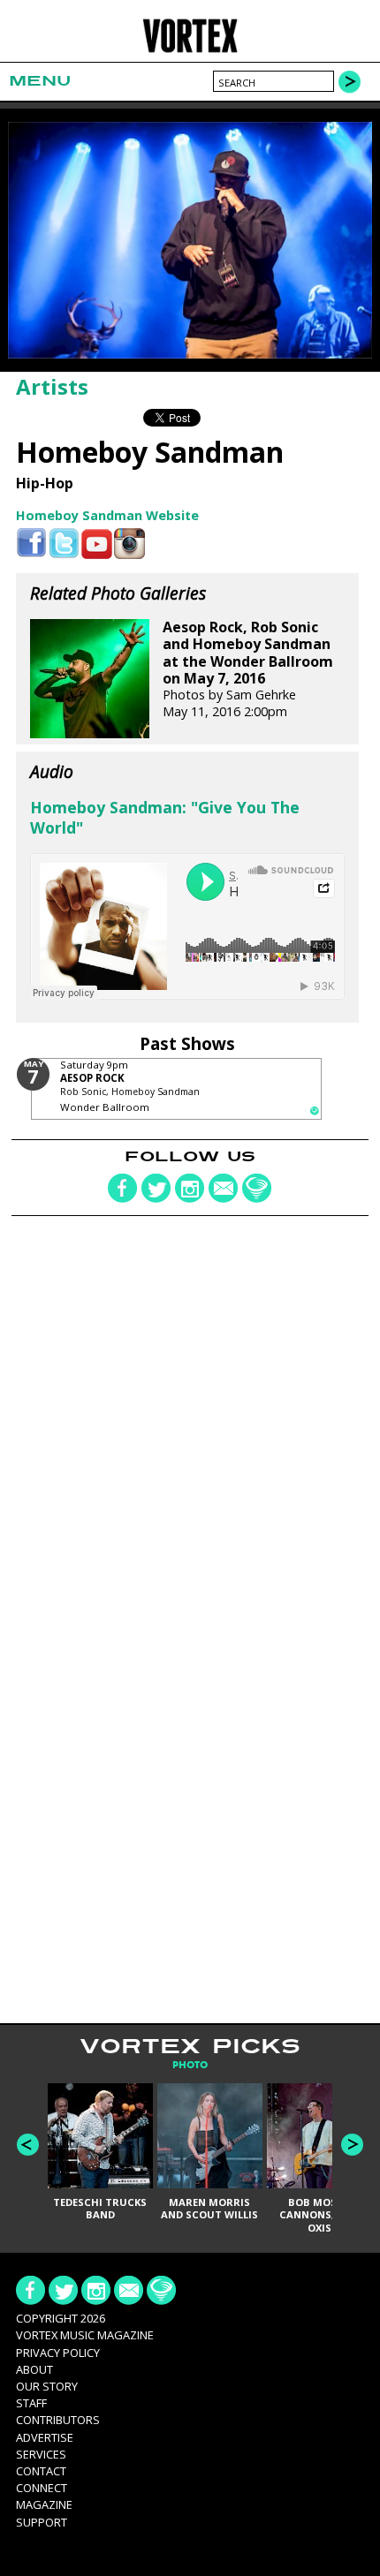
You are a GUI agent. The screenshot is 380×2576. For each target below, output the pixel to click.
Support (42, 2522)
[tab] (190, 2065)
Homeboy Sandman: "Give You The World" (165, 817)
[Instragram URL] (129, 544)
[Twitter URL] (64, 544)
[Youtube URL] (97, 544)
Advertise (45, 2437)
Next (352, 2145)
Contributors (58, 2420)
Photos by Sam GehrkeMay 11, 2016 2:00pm (248, 669)
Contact (41, 2471)
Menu (40, 81)
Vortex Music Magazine (85, 2335)
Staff (31, 2403)
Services (41, 2454)
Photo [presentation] (190, 2065)
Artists (52, 386)
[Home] (190, 50)
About (34, 2369)
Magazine (44, 2504)
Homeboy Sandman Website (107, 515)
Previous (28, 2145)
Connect (42, 2488)
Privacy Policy (58, 2353)
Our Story (47, 2386)
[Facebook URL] (31, 544)
